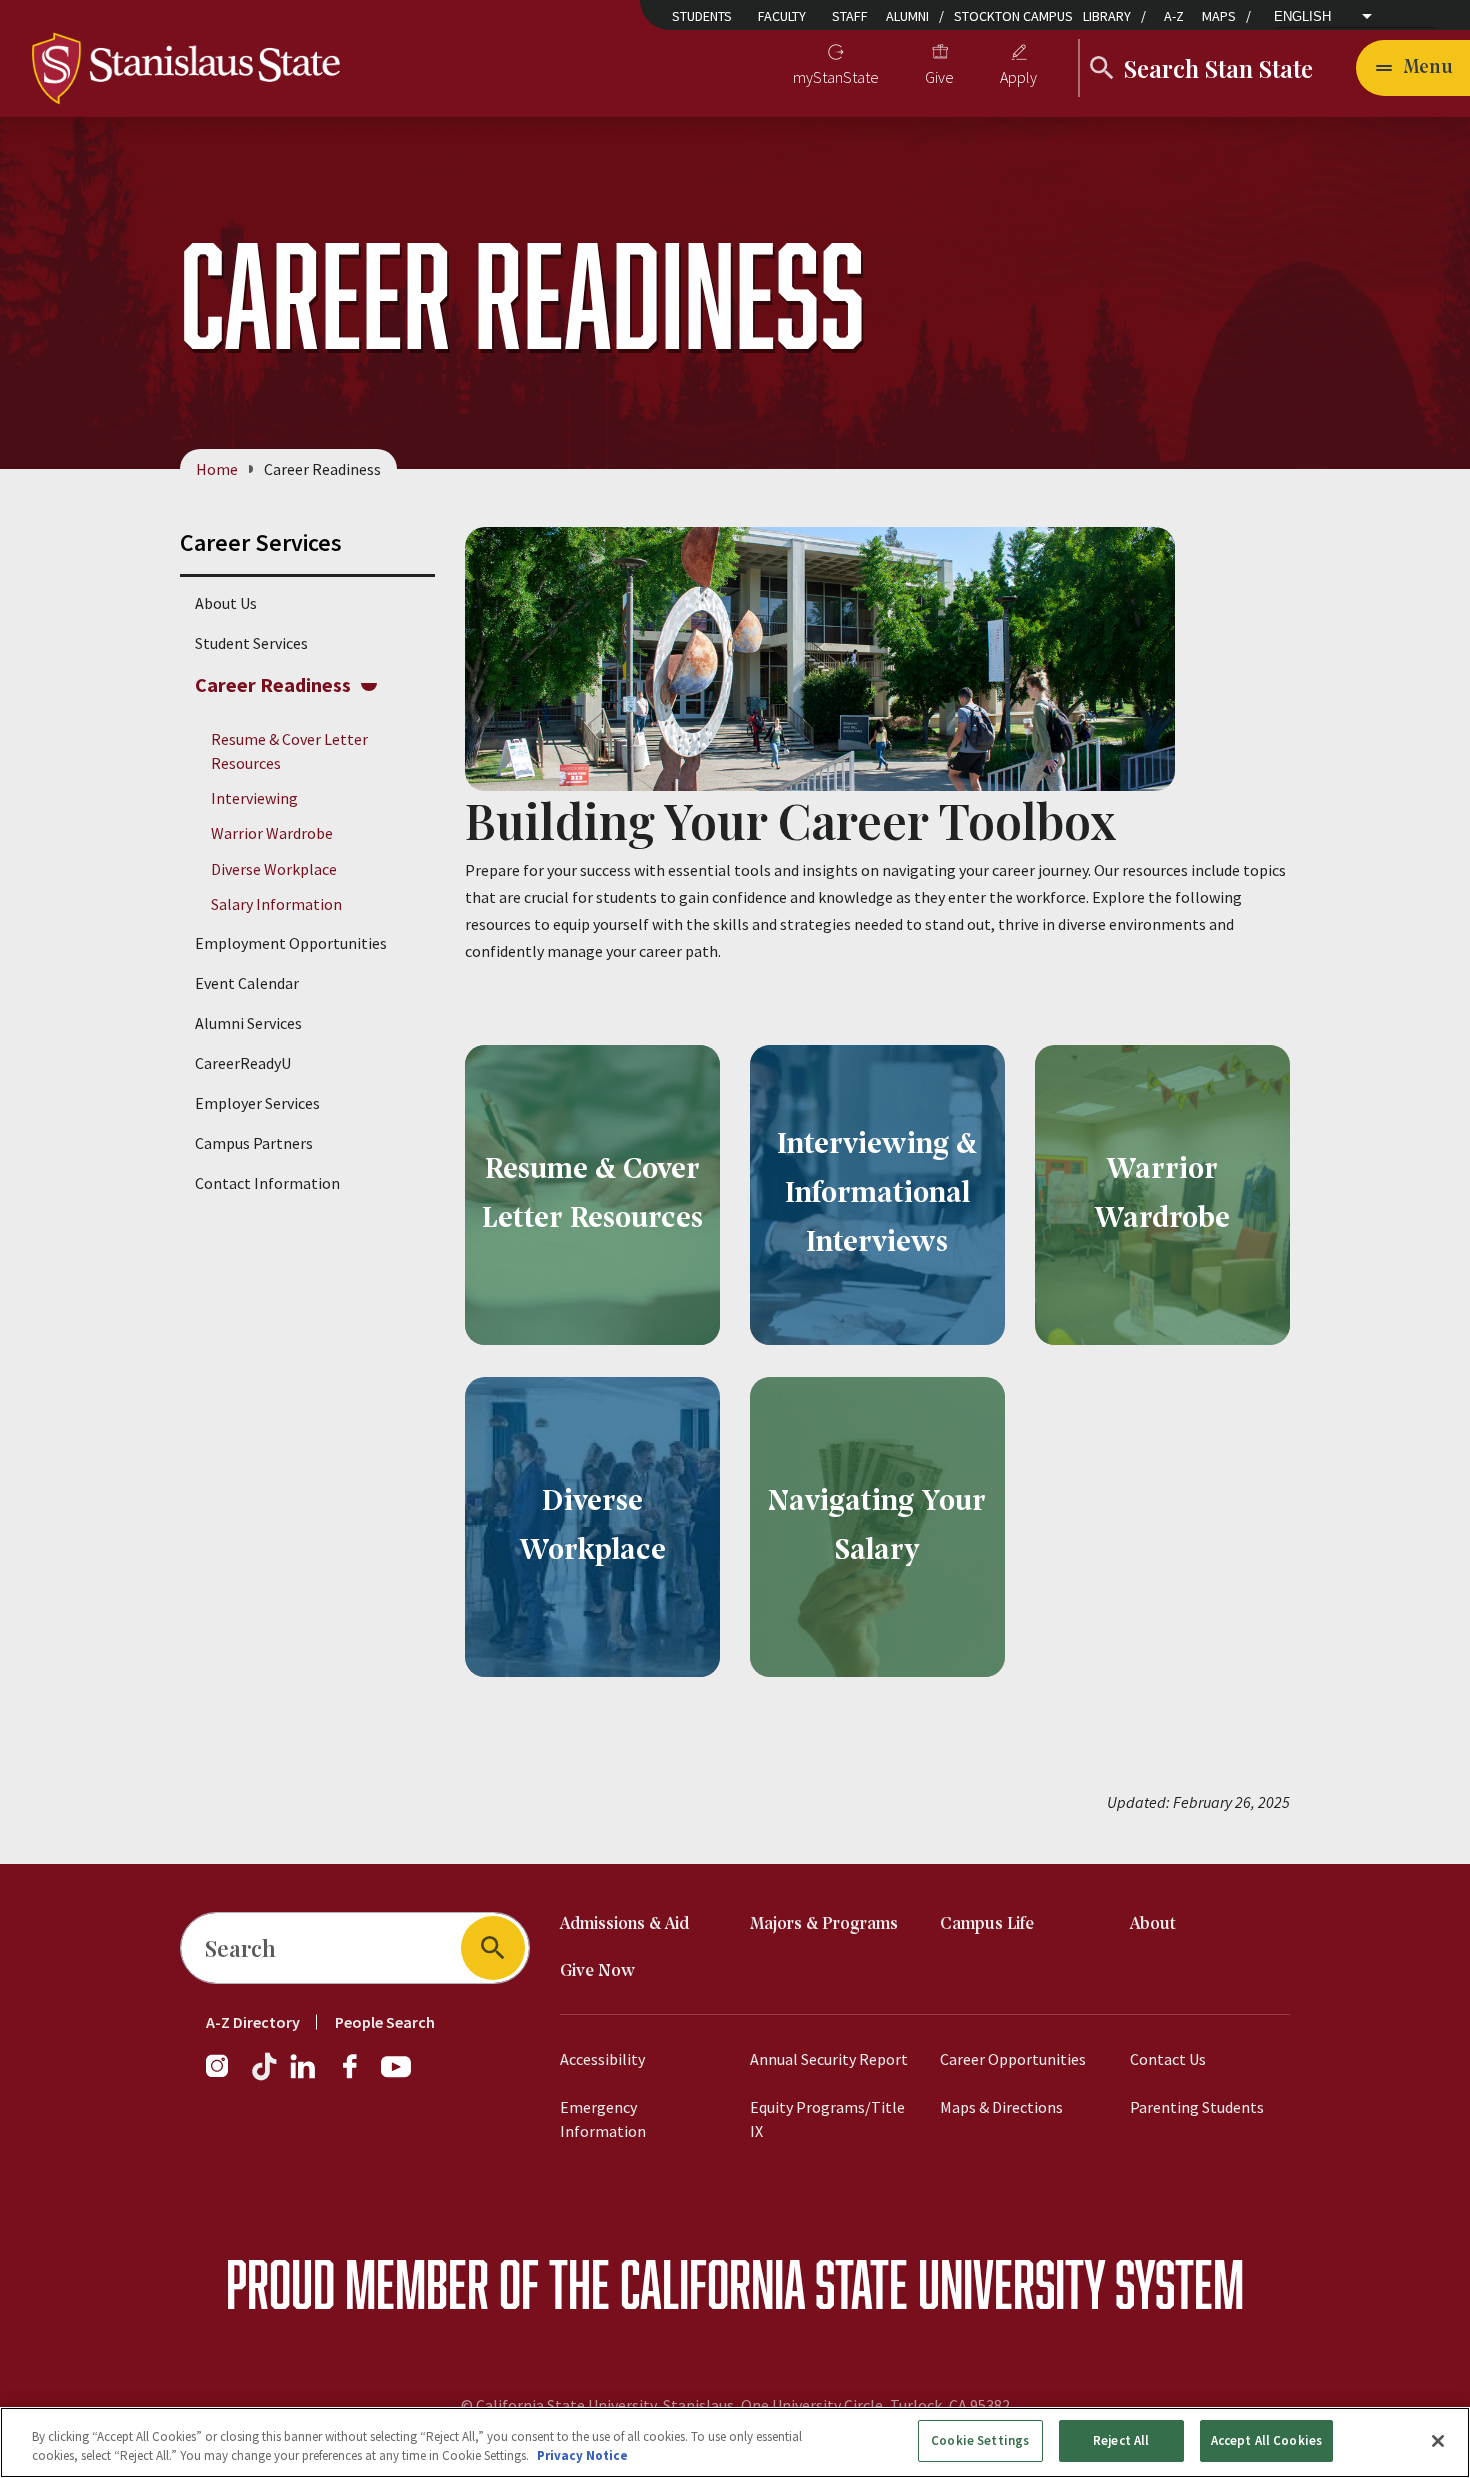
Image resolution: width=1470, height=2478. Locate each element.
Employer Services (257, 1103)
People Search (385, 2022)
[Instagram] (225, 2076)
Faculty (782, 16)
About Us (226, 603)
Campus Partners (254, 1143)
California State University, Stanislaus (605, 2405)
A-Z (1174, 16)
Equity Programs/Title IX (827, 2119)
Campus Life (987, 1924)
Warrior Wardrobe (272, 833)
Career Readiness (273, 684)
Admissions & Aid (624, 1924)
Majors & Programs (824, 1924)
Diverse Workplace (274, 869)
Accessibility (602, 2059)
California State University (862, 2283)
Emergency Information (603, 2119)
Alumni (907, 16)
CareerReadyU (243, 1063)
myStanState (836, 77)
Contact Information (267, 1183)
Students (702, 16)
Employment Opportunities (291, 943)
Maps (1219, 16)
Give (939, 77)
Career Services (261, 542)
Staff (850, 16)
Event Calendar (247, 983)
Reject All (1121, 2440)
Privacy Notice (582, 2456)
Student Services (251, 643)
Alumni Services (248, 1023)
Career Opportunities (1013, 2059)
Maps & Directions (1001, 2107)
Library (1107, 16)
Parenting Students (1197, 2107)
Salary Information (276, 904)
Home (217, 469)
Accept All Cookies (1266, 2440)
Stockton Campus (1013, 16)
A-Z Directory (253, 2022)
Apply (1018, 77)
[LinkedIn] (304, 2076)
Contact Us (1168, 2059)
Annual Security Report (829, 2059)
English (1302, 16)
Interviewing (254, 798)
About (1153, 1924)
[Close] (1438, 2441)
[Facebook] (358, 2076)
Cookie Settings (980, 2440)
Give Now (597, 1971)
